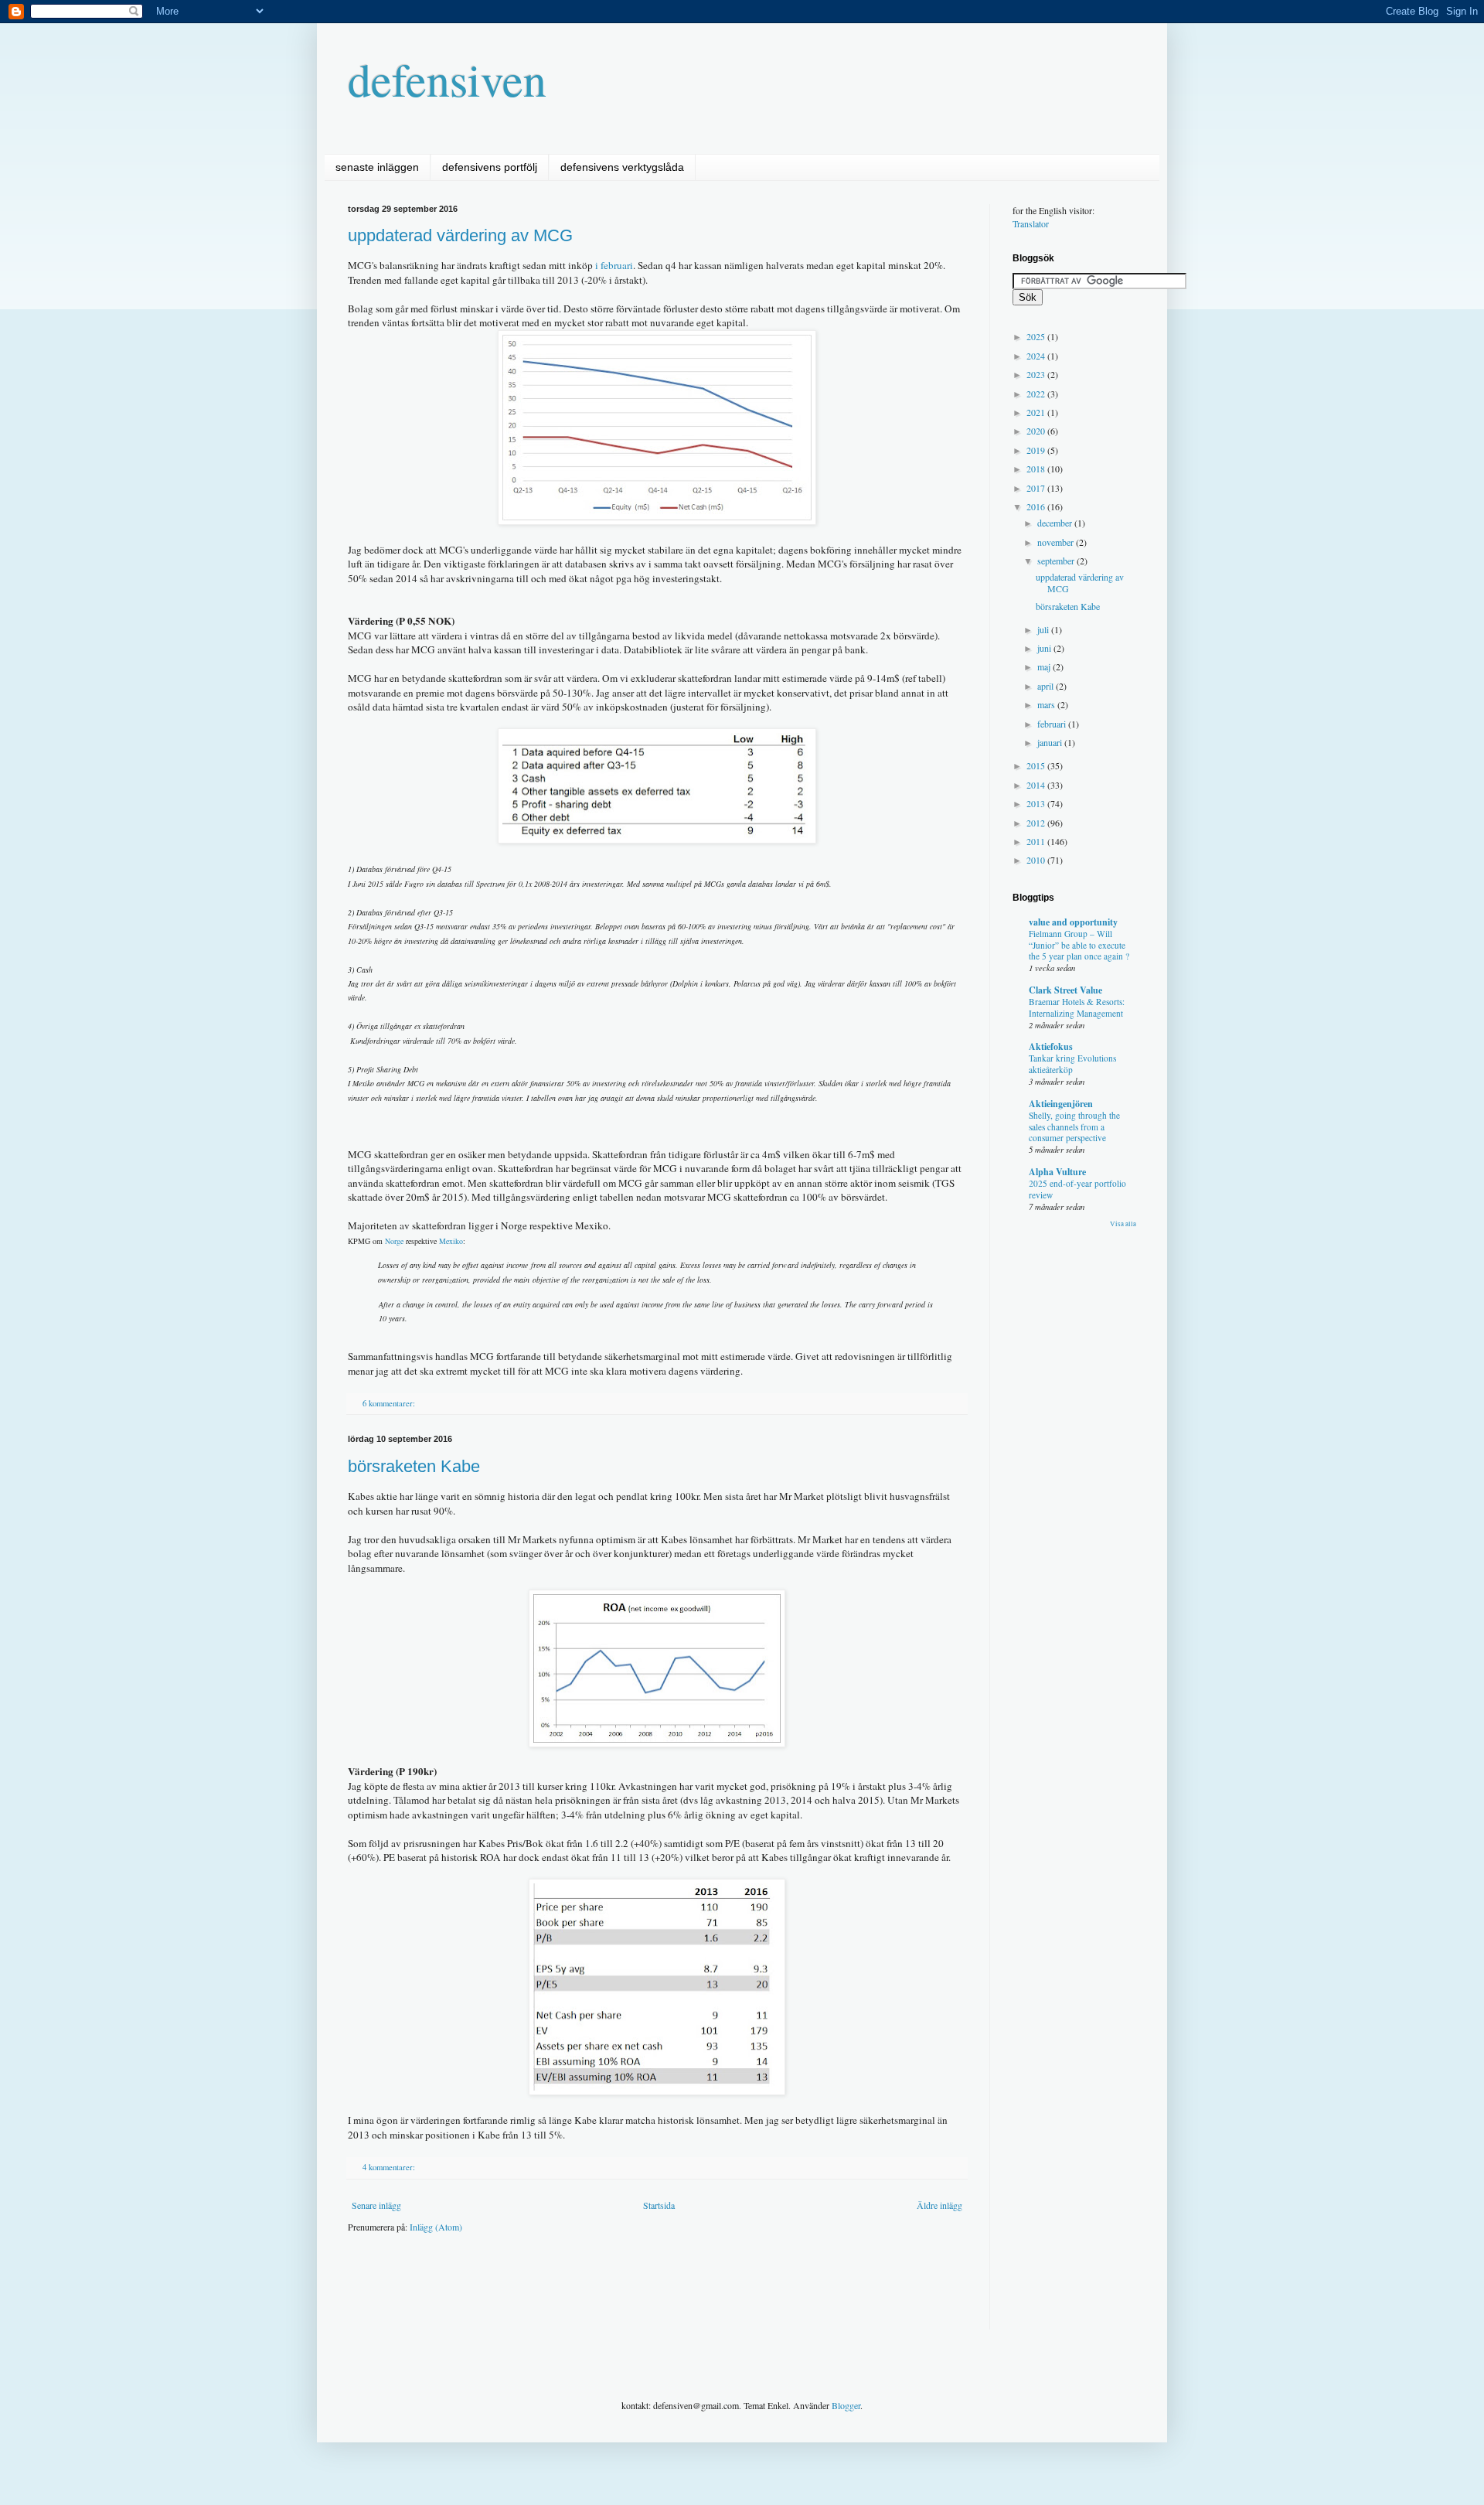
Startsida (659, 2205)
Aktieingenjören (1061, 1104)
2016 (1037, 506)
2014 (1037, 785)
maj (1045, 666)
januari (1051, 742)
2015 (1037, 765)
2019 (1037, 450)
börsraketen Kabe (414, 1466)
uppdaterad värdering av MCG (460, 235)
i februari (614, 265)
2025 (1037, 336)
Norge (394, 1241)
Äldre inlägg (939, 2205)
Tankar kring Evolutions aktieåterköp (1072, 1064)
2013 (1037, 803)
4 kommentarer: (390, 2167)
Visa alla (1123, 1224)
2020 (1037, 431)
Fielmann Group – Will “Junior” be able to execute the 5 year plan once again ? (1079, 945)
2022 (1037, 394)
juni (1045, 648)
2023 (1037, 374)
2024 (1037, 356)
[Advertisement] (629, 2292)
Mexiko (451, 1241)
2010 (1037, 860)
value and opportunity (1073, 922)
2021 (1037, 412)
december (1056, 523)
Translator (1031, 223)
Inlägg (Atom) (436, 2227)
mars (1047, 704)
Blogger (846, 2405)
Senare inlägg (376, 2205)
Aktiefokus (1051, 1046)
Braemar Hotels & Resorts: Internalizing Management (1077, 1007)
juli (1044, 629)
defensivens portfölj (490, 167)
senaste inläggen (377, 167)
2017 (1037, 488)
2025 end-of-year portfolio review (1077, 1189)
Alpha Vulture (1057, 1172)
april (1047, 686)
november (1057, 542)
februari (1053, 724)
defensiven (447, 79)
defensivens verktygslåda (622, 167)
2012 (1037, 823)
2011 (1037, 841)
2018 (1037, 469)
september (1057, 561)
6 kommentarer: (390, 1403)
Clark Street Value (1065, 990)
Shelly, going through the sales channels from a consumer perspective (1074, 1127)
